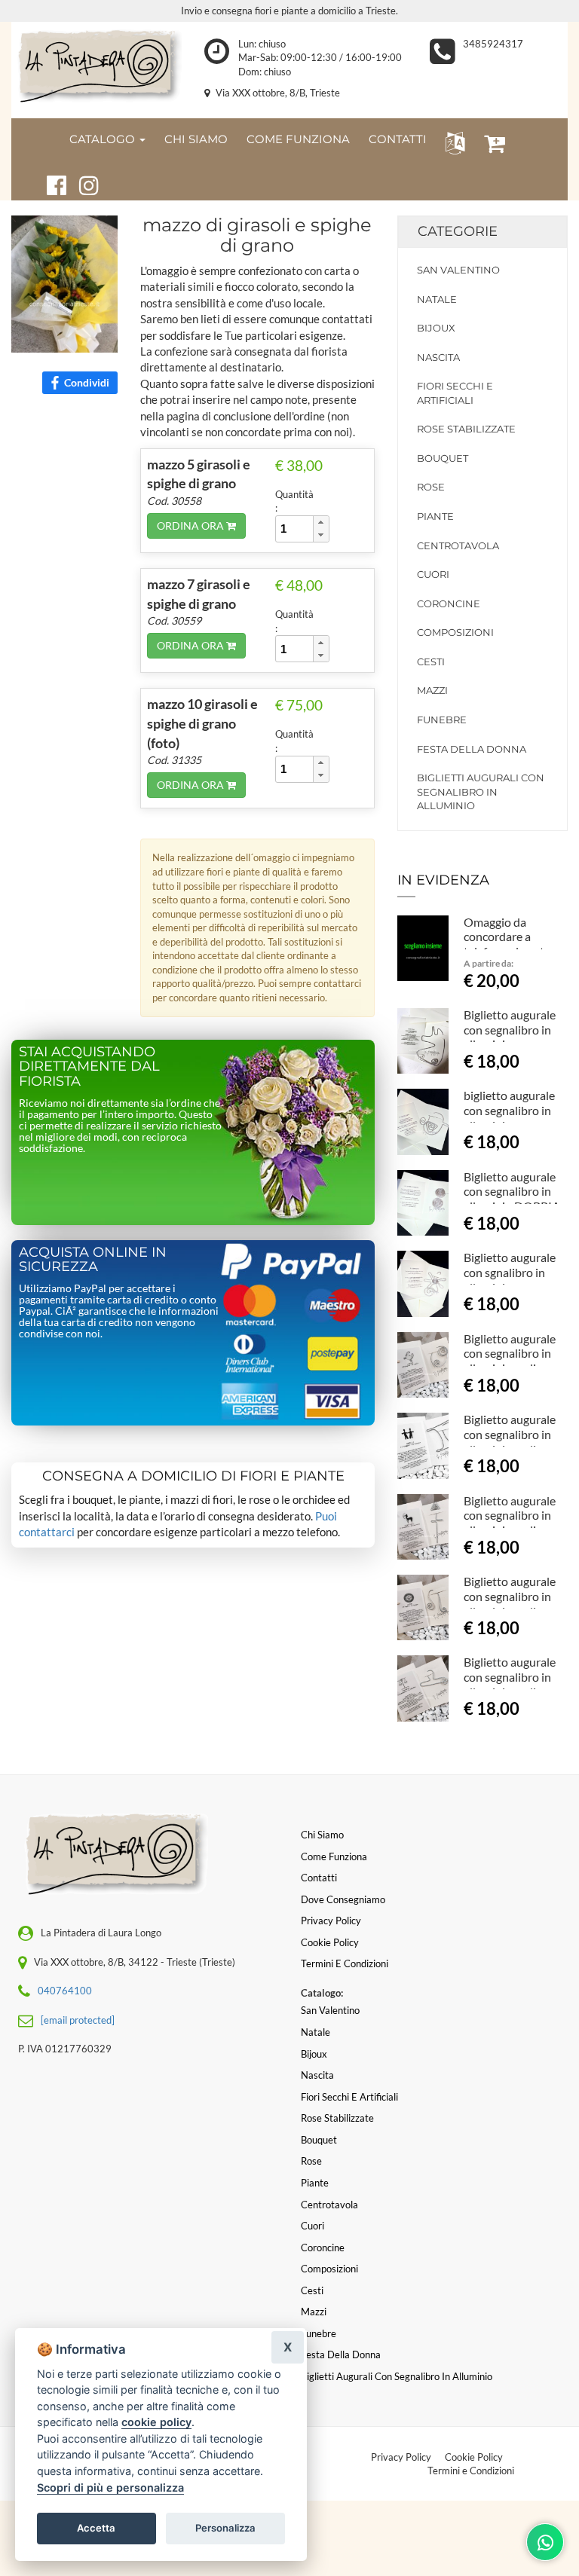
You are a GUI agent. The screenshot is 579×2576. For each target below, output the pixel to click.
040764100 (65, 1991)
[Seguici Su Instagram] (83, 183)
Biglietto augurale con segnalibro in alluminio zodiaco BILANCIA (510, 1684)
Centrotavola (458, 545)
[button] (452, 142)
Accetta (96, 2528)
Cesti (431, 662)
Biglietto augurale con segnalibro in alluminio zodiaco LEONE (510, 1603)
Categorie (458, 231)
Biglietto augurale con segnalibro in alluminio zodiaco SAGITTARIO (510, 1523)
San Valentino (458, 270)
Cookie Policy (474, 2457)
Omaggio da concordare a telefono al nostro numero (510, 944)
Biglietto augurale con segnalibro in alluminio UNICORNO (510, 1037)
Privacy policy (331, 1921)
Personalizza (225, 2528)
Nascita (438, 357)
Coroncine (449, 604)
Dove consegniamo (343, 1899)
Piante (435, 516)
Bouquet (443, 458)
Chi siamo (322, 1835)
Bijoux (436, 328)
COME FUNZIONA (298, 139)
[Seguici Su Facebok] (50, 183)
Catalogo (104, 139)
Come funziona (334, 1856)
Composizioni (455, 632)
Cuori (433, 574)
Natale (437, 299)
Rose (431, 487)
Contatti (319, 1878)
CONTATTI (398, 139)
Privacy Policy (401, 2457)
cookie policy (156, 2422)
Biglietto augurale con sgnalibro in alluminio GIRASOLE (510, 1279)
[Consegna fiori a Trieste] (96, 67)
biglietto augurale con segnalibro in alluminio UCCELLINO (509, 1117)
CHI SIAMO (196, 139)
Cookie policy (330, 1942)
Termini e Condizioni (471, 2471)
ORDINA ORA (191, 526)
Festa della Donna (472, 749)
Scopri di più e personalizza (110, 2487)
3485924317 (493, 44)
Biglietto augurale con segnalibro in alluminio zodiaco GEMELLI (510, 1441)
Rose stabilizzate (466, 429)
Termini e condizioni (345, 1963)
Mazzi (432, 690)
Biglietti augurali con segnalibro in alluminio (481, 791)
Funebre (442, 720)
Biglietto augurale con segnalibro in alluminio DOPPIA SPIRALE (512, 1199)
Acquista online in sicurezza (93, 1260)
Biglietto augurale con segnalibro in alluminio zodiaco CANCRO (510, 1361)
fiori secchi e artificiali (455, 393)
